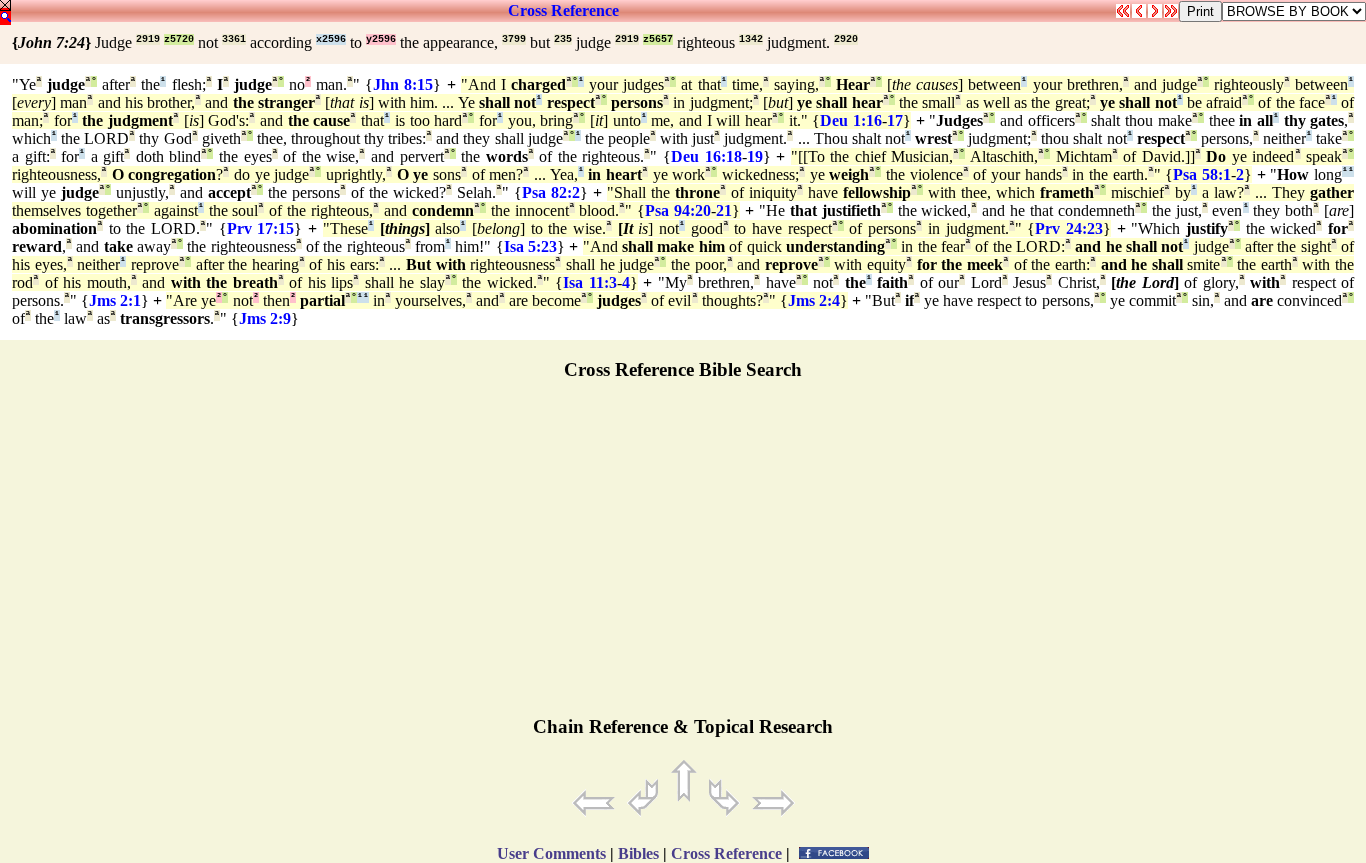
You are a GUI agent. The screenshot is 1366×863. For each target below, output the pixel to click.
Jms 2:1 (115, 300)
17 (895, 120)
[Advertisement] (683, 557)
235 (563, 39)
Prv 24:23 (1069, 228)
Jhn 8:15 (403, 84)
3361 (234, 39)
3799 (514, 39)
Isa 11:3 (590, 282)
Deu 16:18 (706, 156)
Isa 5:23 (530, 246)
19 (755, 156)
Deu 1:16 (851, 120)
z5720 (179, 39)
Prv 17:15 (261, 228)
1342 (751, 39)
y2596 (381, 39)
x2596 (331, 39)
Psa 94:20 (678, 210)
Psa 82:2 (551, 192)
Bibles (638, 853)
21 (724, 210)
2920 (846, 39)
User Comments (551, 853)
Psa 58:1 (1202, 174)
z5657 (658, 39)
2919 (148, 39)
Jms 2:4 (814, 300)
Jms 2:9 (265, 318)
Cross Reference (563, 10)
